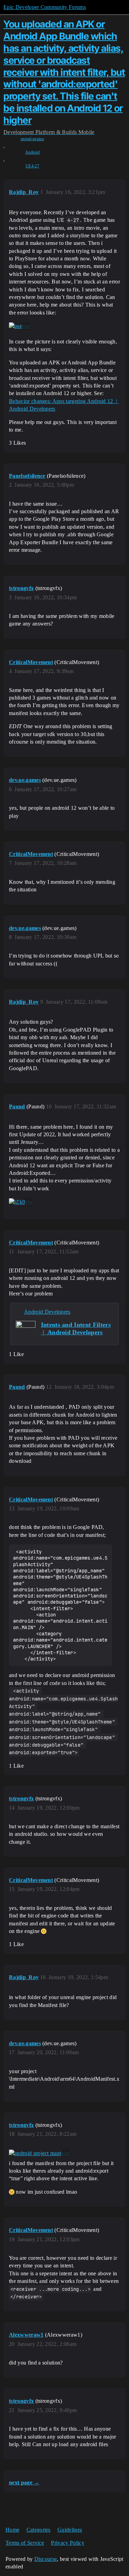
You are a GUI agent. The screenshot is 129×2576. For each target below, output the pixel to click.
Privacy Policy (67, 2543)
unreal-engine (32, 139)
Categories (39, 2530)
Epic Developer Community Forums (45, 7)
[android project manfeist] (39, 2153)
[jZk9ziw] (21, 1202)
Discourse (46, 2559)
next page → (24, 2482)
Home (12, 2530)
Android (32, 152)
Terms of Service (25, 2543)
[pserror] (20, 326)
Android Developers (47, 1312)
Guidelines (70, 2530)
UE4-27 (32, 166)
